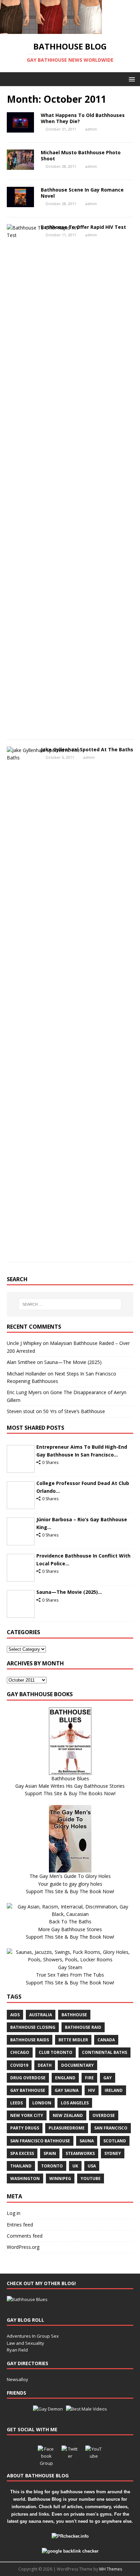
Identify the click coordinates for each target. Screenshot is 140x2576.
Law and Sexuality (25, 2343)
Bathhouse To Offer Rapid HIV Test (83, 227)
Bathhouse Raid (83, 2027)
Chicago (20, 2052)
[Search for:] (70, 1304)
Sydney (113, 2153)
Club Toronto (56, 2052)
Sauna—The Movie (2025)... (69, 1592)
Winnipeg (60, 2178)
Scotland (115, 2141)
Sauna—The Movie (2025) (73, 1362)
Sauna (87, 2141)
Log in (14, 2213)
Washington (25, 2178)
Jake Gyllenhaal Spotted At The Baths (87, 749)
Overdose (104, 2115)
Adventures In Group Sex (33, 2336)
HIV (92, 2090)
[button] (131, 79)
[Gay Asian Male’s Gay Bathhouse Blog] (27, 2299)
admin (91, 129)
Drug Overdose (28, 2078)
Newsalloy (17, 2379)
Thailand (21, 2166)
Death (45, 2065)
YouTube (91, 2178)
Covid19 (19, 2065)
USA (92, 2166)
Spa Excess (22, 2153)
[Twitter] (70, 2454)
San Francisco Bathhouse (40, 2141)
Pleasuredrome (67, 2128)
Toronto (52, 2166)
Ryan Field (17, 2350)
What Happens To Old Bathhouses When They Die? (83, 118)
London (42, 2103)
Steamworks (80, 2153)
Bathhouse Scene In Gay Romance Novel (82, 193)
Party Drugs (25, 2128)
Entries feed (20, 2225)
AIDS (15, 2015)
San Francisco (111, 2128)
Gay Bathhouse (28, 2090)
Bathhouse (74, 2015)
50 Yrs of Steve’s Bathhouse (74, 1411)
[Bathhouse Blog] (51, 30)
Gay (108, 2078)
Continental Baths (104, 2052)
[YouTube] (94, 2454)
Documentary (77, 2065)
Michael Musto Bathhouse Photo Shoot (81, 155)
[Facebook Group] (46, 2454)
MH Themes (111, 2569)
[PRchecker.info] (70, 2536)
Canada (106, 2040)
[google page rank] (70, 2551)
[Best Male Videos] (86, 2409)
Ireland (114, 2090)
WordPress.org (23, 2247)
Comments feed (25, 2236)
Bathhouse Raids (30, 2040)
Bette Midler (73, 2040)
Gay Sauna (67, 2090)
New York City (27, 2115)
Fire (89, 2078)
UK (75, 2166)
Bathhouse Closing (33, 2027)
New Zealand (68, 2115)
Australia (41, 2015)
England (65, 2078)
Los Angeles (75, 2103)
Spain (50, 2153)
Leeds (16, 2103)
